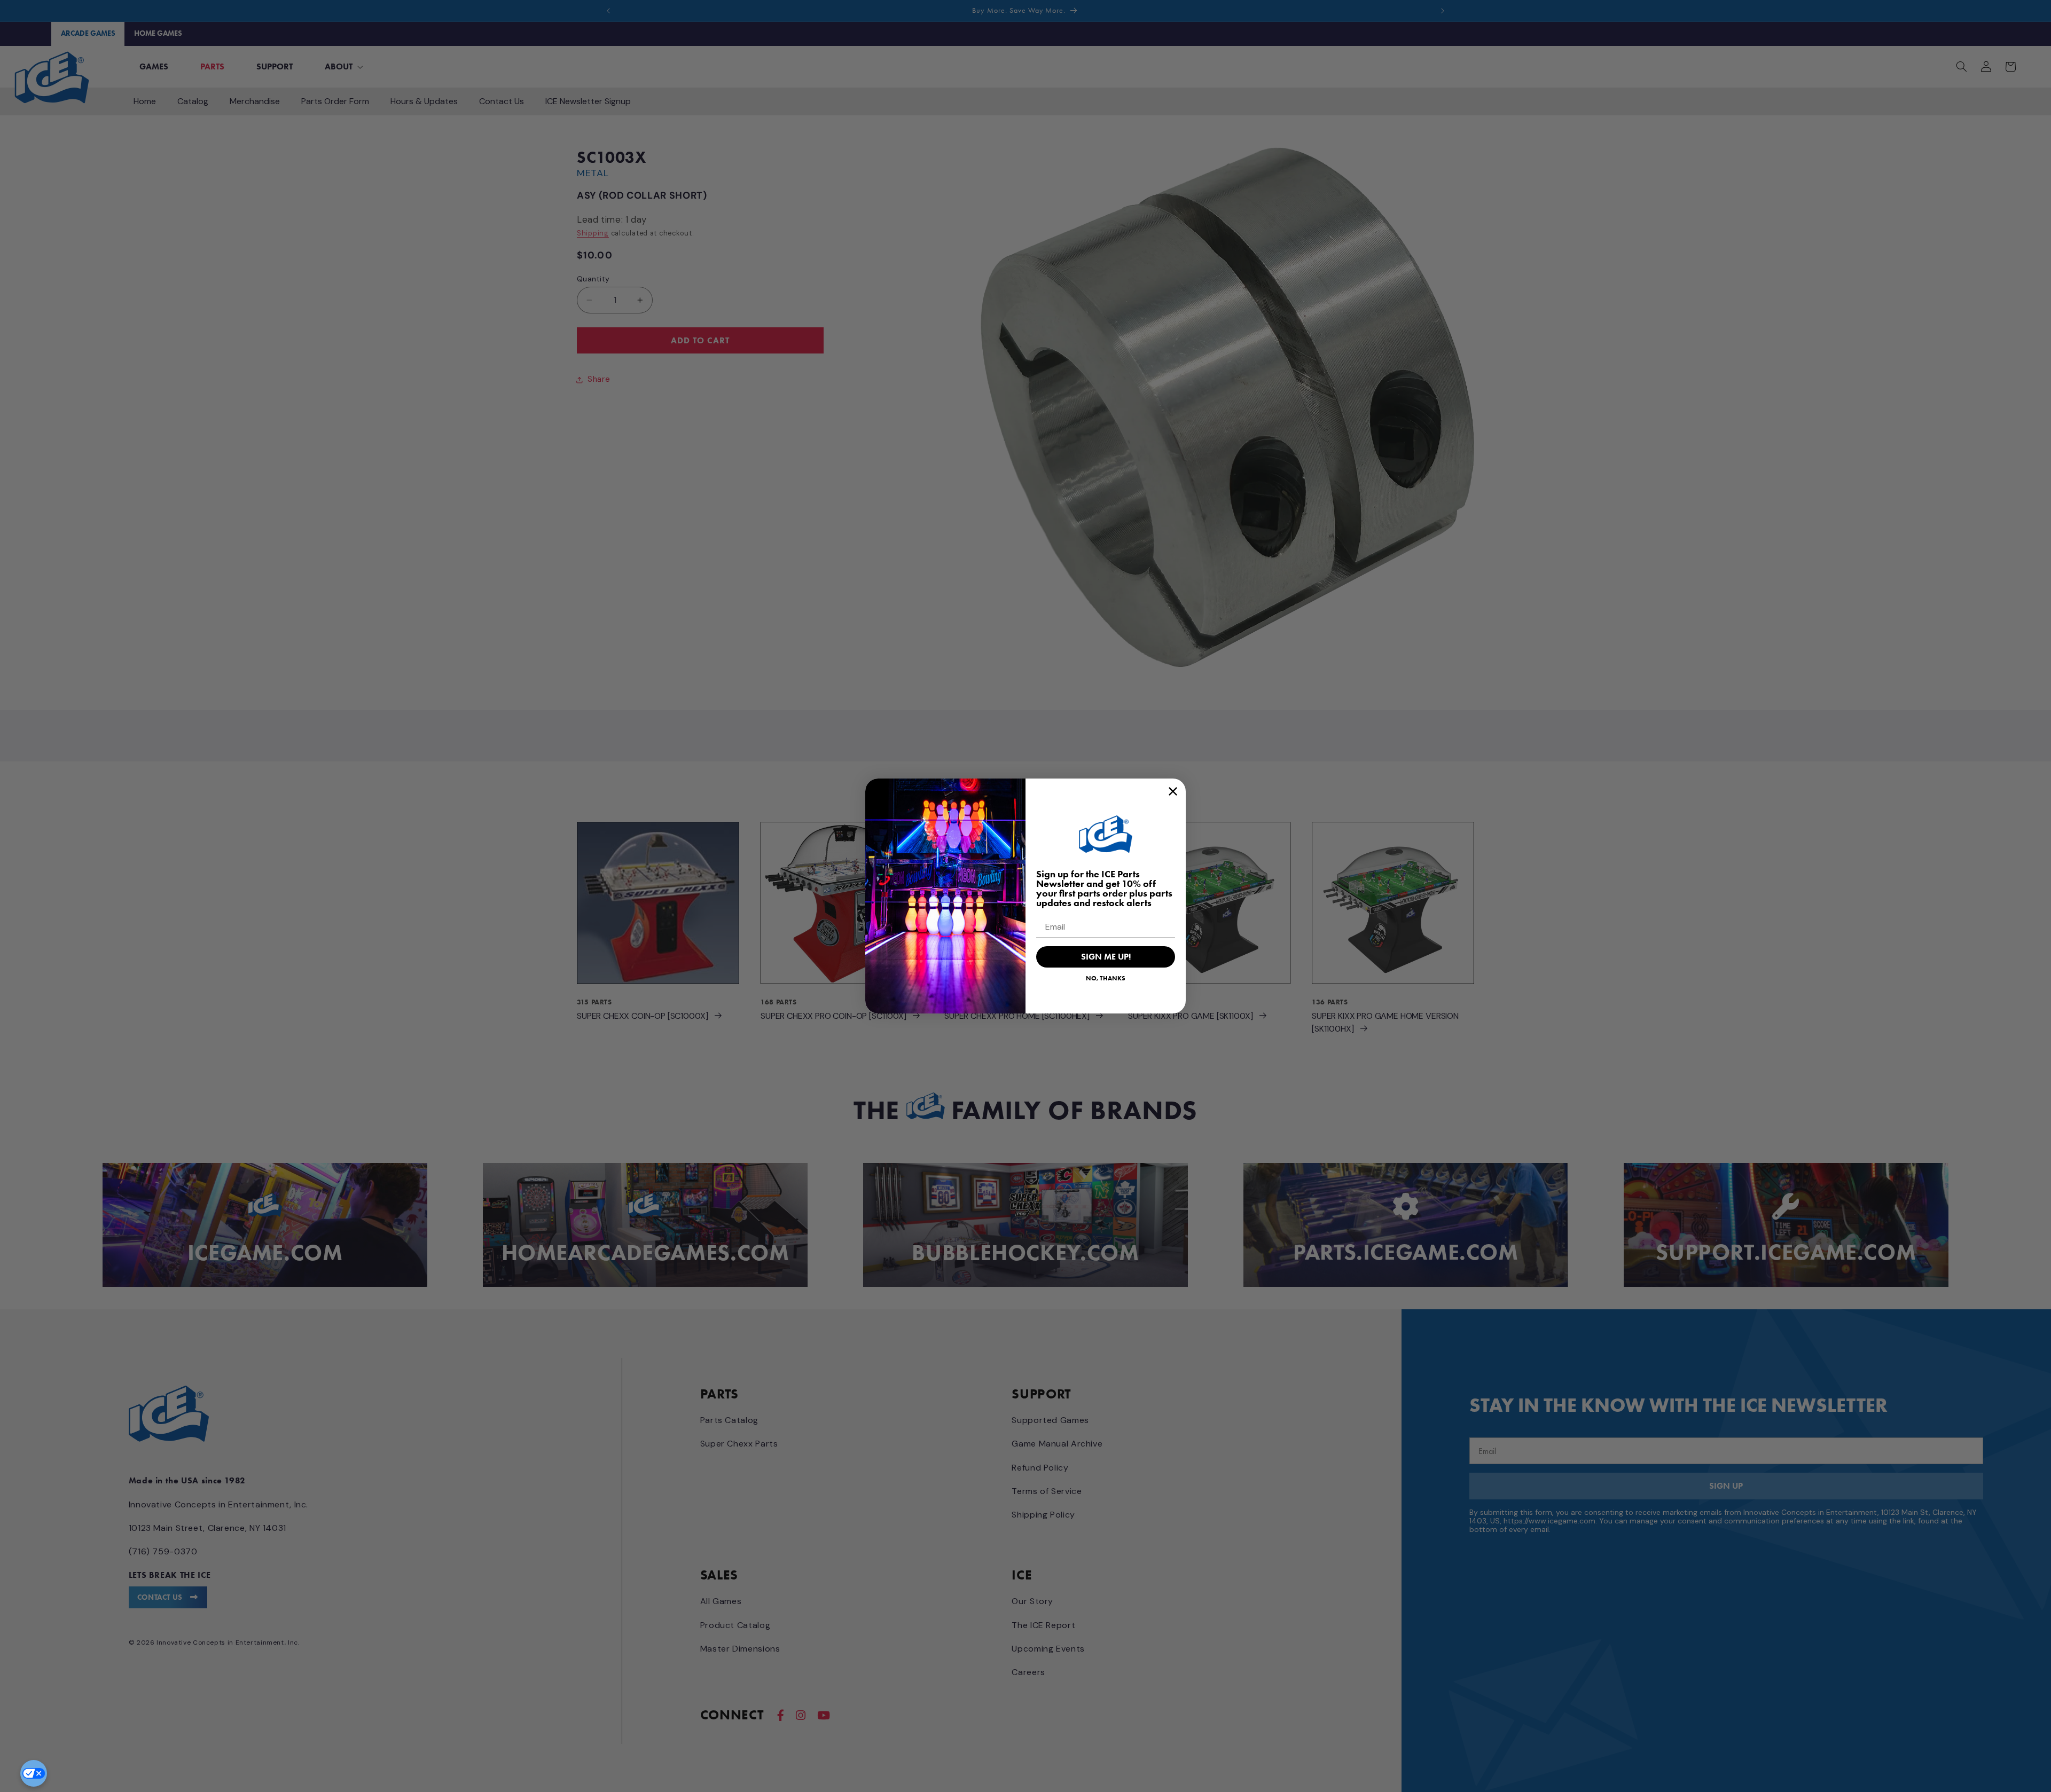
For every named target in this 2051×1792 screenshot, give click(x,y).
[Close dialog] (1173, 791)
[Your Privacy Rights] (34, 1773)
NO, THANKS (1106, 978)
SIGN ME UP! (1106, 957)
